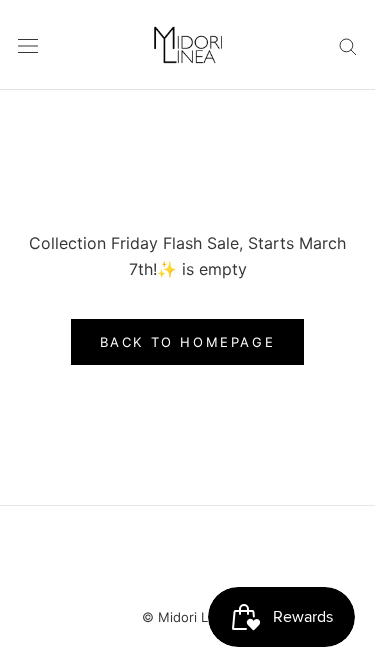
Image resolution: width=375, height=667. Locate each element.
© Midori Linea (188, 617)
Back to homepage (188, 342)
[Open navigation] (28, 45)
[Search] (348, 44)
